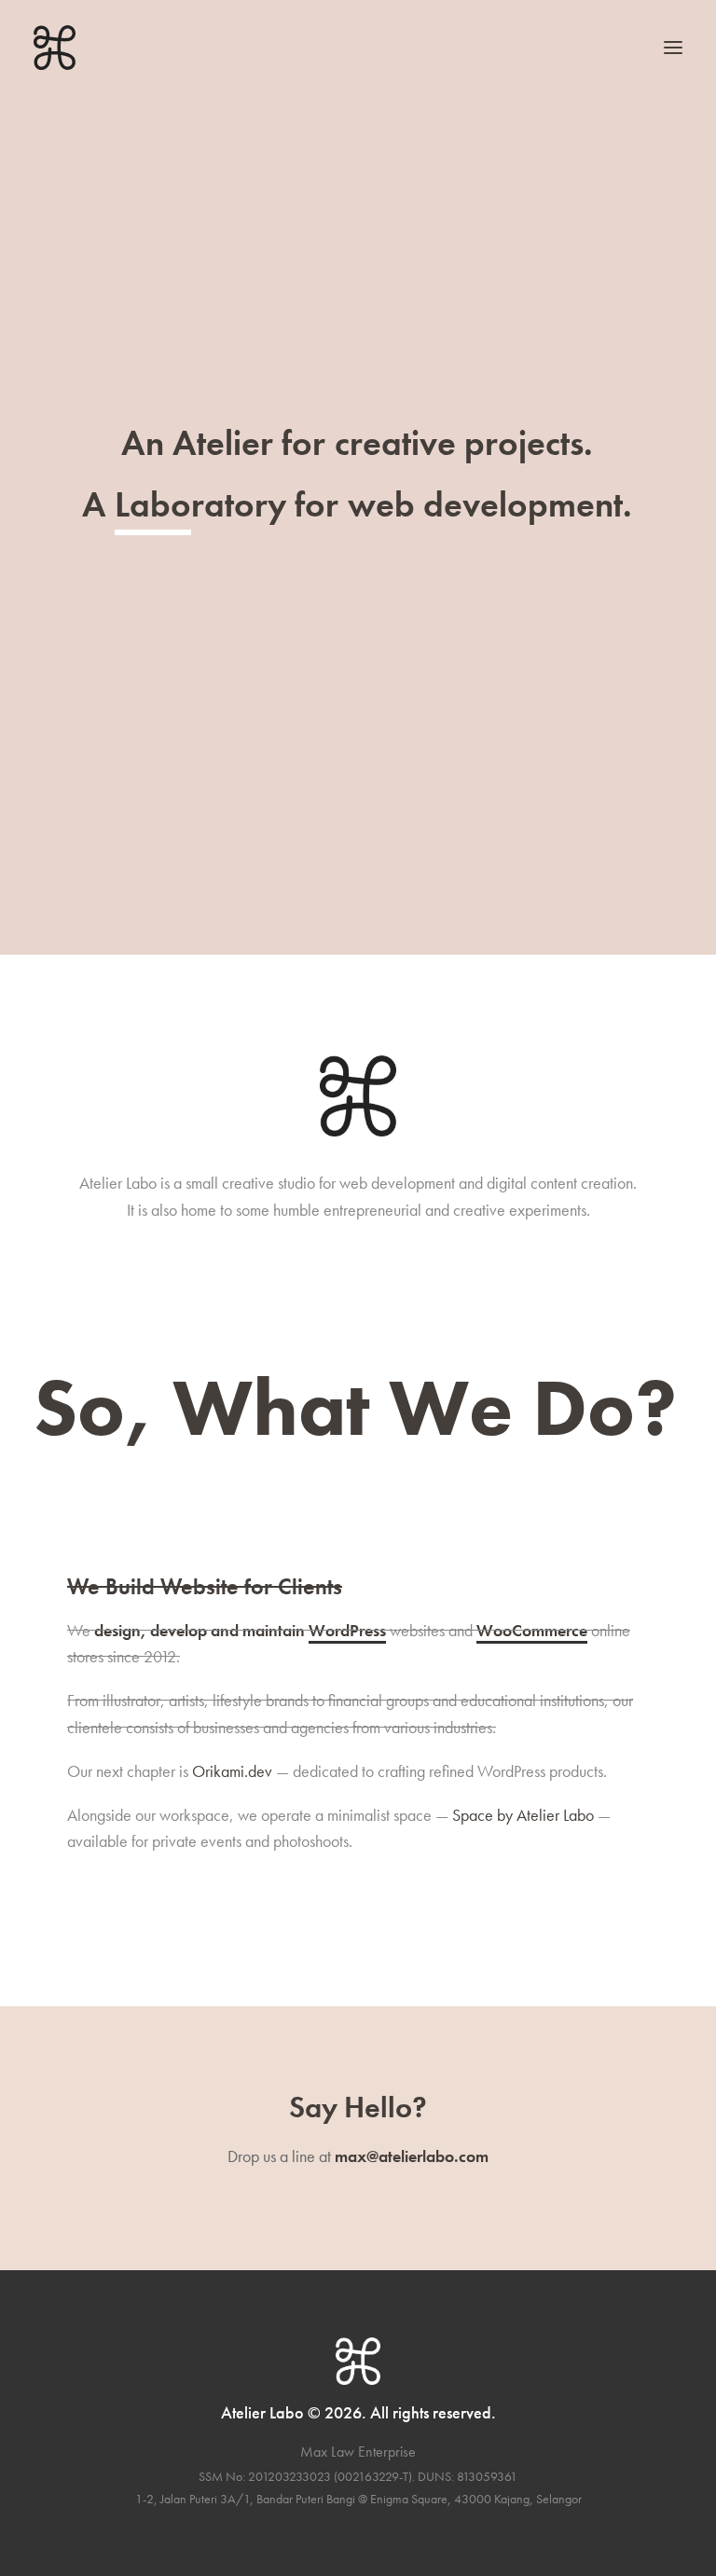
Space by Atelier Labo (523, 1815)
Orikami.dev (232, 1771)
